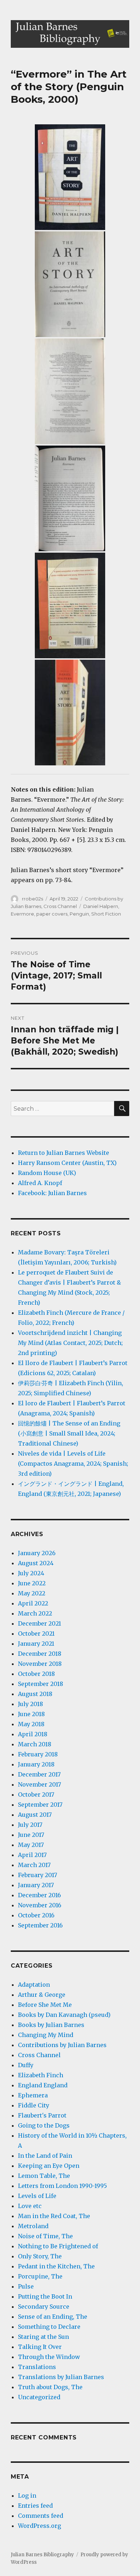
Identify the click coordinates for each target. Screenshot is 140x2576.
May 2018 (31, 1724)
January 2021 (36, 1644)
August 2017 (35, 1815)
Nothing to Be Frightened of (58, 2246)
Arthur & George (42, 1995)
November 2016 (40, 1905)
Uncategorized (39, 2397)
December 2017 (39, 1774)
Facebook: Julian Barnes (52, 1193)
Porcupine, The (40, 2276)
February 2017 (38, 1875)
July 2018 (31, 1704)
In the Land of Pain (45, 2156)
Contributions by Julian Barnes (62, 2045)
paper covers (52, 914)
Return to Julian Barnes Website (64, 1153)
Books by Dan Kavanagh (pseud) (64, 2015)
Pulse (26, 2286)
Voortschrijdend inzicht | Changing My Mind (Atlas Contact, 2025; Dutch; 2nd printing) (70, 1343)
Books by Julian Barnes (51, 2025)
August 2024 (36, 1563)
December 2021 (39, 1623)
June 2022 (32, 1583)
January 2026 (37, 1553)
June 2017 (31, 1835)
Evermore (22, 914)
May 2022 (32, 1593)
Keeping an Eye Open (49, 2166)
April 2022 (33, 1603)
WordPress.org (39, 2526)
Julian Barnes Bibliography (42, 2555)
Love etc (30, 2206)
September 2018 (41, 1684)
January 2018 (36, 1764)
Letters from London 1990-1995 (62, 2186)
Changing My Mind (46, 2035)
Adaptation (34, 1985)
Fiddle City (34, 2105)
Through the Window (49, 2357)
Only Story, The (40, 2256)
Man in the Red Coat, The (54, 2216)
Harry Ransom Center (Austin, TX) (67, 1163)
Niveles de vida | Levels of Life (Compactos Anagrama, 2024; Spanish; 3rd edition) (73, 1464)
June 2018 (31, 1714)
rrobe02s (32, 899)
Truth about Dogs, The (50, 2387)
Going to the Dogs (44, 2125)
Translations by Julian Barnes (61, 2377)
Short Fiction (106, 914)
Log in (27, 2496)
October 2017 (36, 1794)
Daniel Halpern (101, 906)
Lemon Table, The (44, 2176)
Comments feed (41, 2516)
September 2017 (40, 1805)
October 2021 (36, 1633)
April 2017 (32, 1855)
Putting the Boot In (45, 2296)
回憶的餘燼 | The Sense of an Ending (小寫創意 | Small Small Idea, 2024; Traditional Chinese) (69, 1433)
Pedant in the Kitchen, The (56, 2266)
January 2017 (36, 1885)
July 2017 (30, 1825)
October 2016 (36, 1915)
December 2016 (39, 1895)
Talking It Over (40, 2347)
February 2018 (38, 1754)
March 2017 (34, 1865)
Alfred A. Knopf (40, 1183)
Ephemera (33, 2095)
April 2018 (33, 1734)
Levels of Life (37, 2196)
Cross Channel (60, 906)
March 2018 (35, 1744)
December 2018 (40, 1654)
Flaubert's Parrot (42, 2115)
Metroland (33, 2226)
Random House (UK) (47, 1173)
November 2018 (40, 1664)
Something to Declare (49, 2327)
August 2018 (35, 1694)
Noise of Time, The (45, 2236)
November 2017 (39, 1784)
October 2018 (36, 1674)
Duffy (26, 2065)
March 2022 (35, 1613)
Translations (37, 2367)
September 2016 (40, 1925)
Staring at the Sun (43, 2337)
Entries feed (35, 2506)
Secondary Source (44, 2307)
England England (43, 2085)
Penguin (79, 914)
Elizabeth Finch (41, 2075)
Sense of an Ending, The (53, 2317)
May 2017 (31, 1845)
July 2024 (31, 1573)
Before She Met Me (45, 2005)
